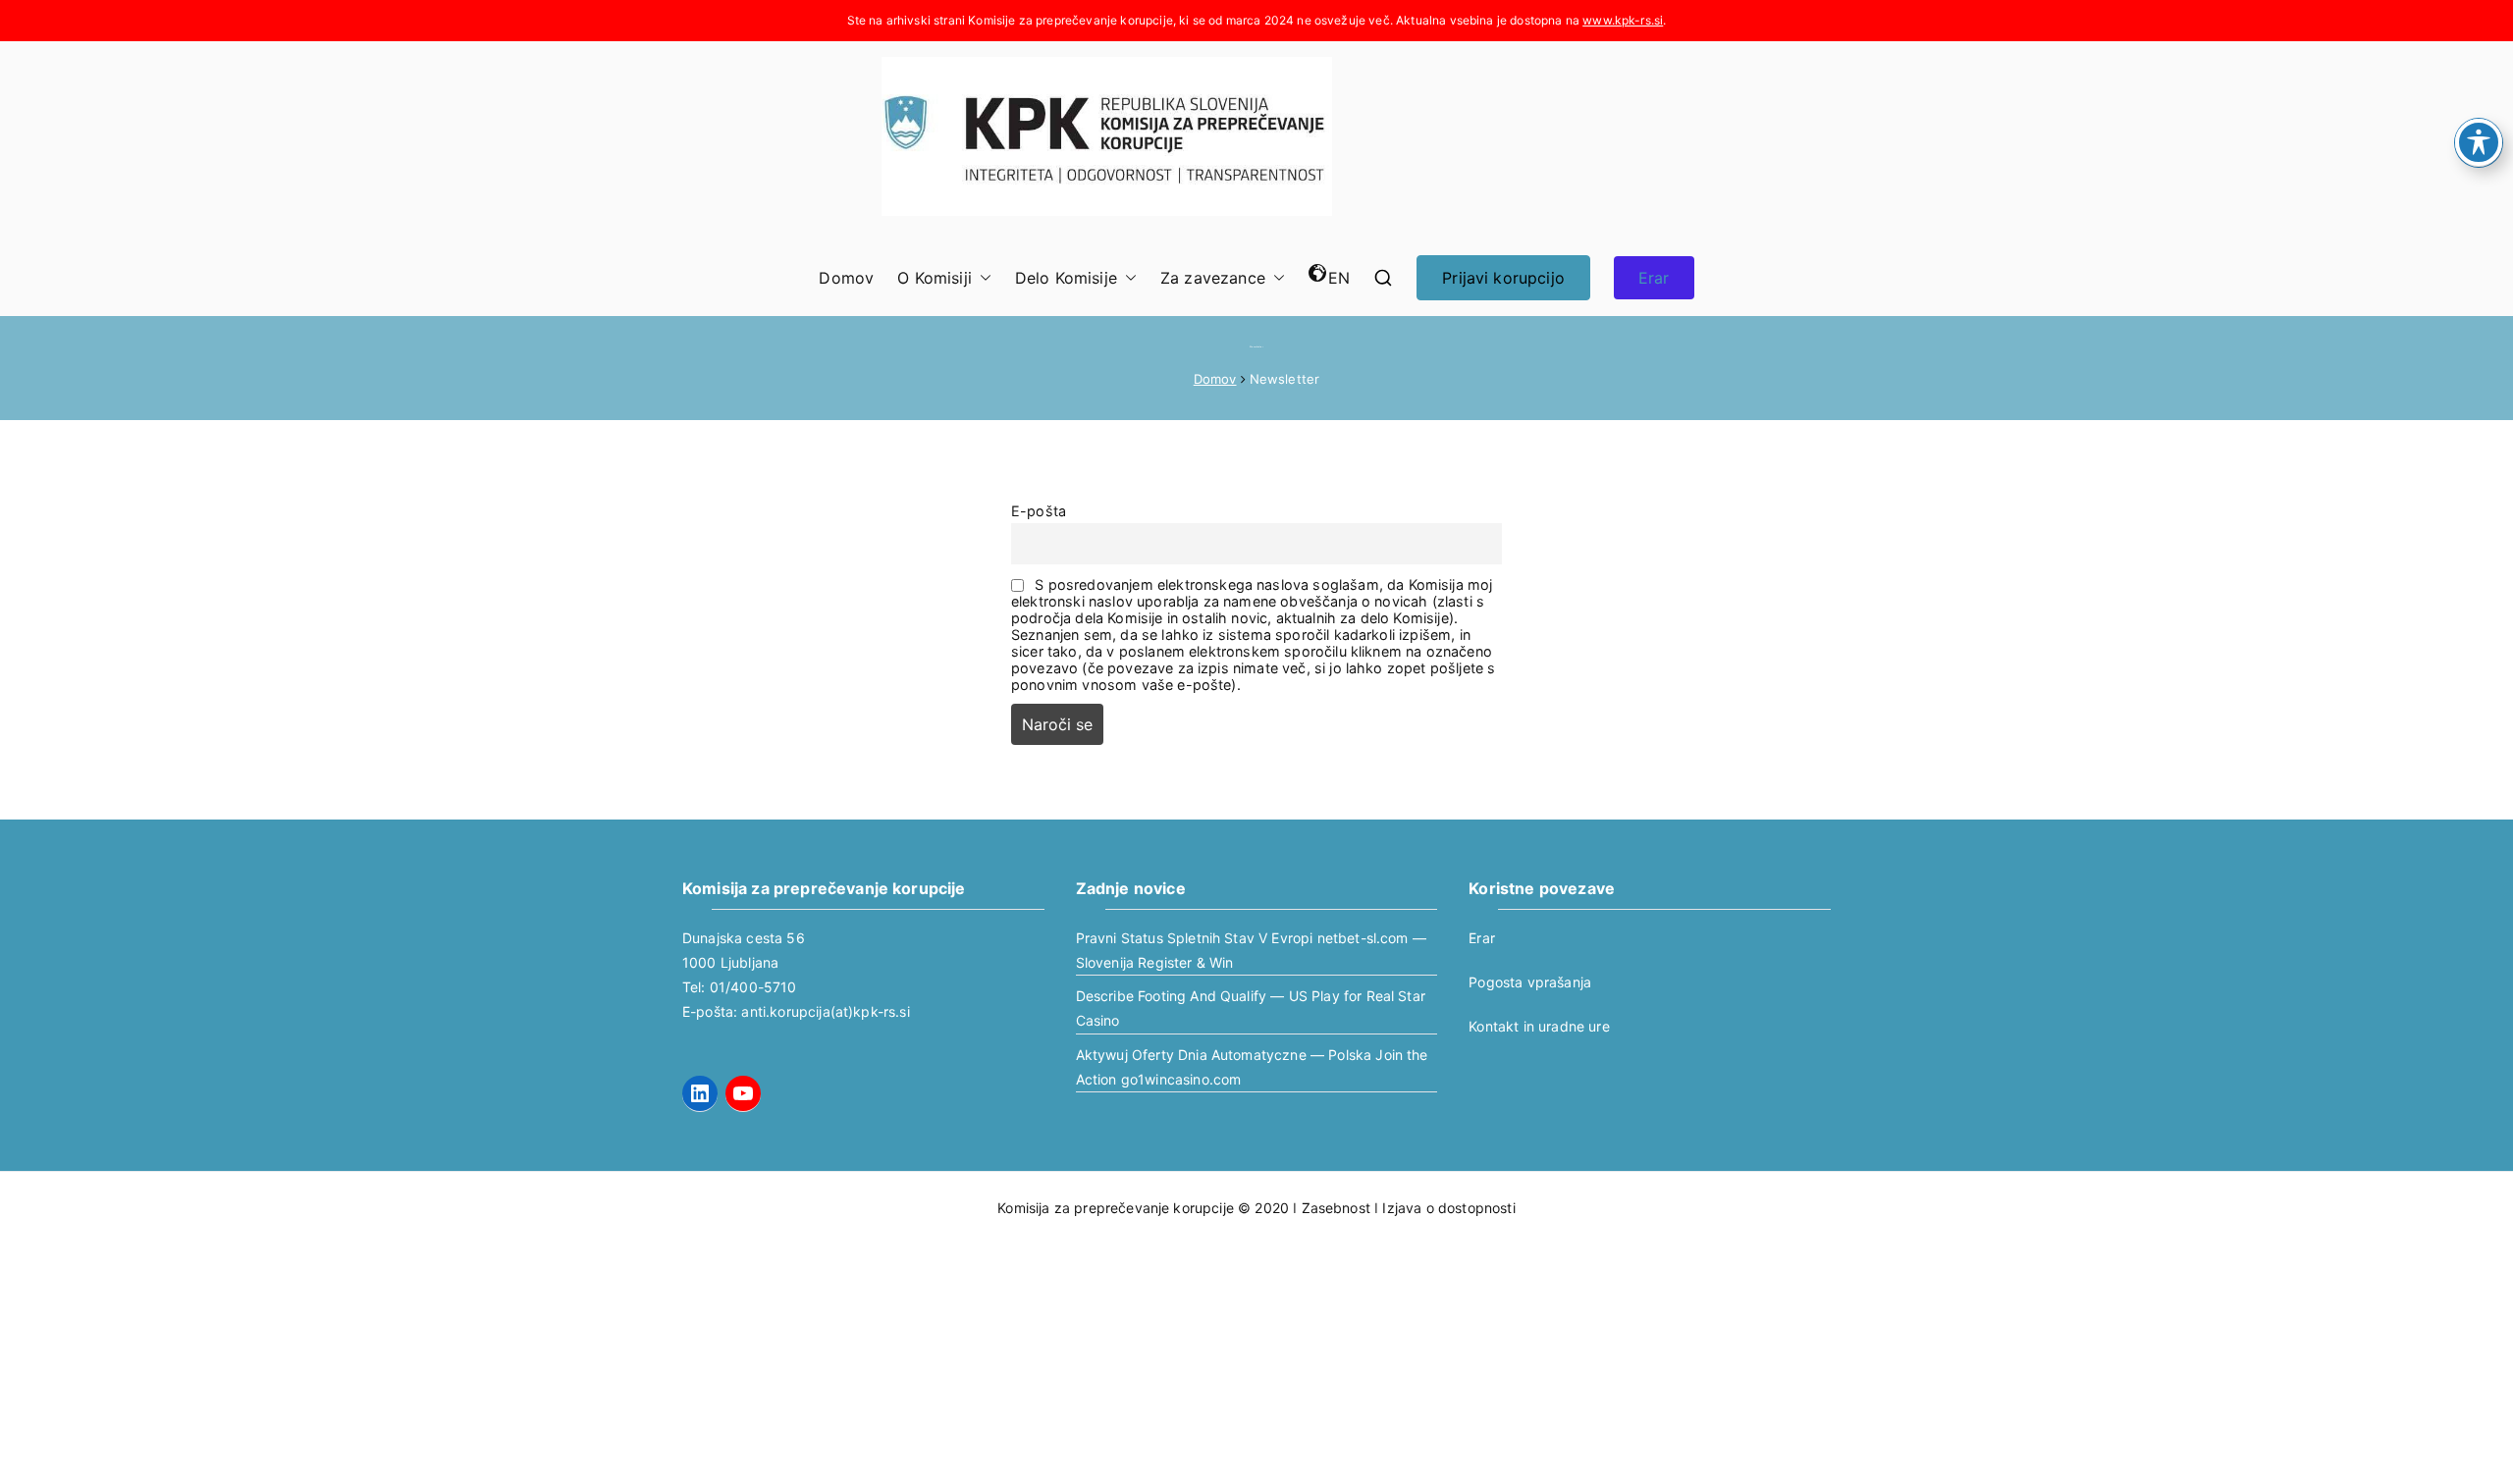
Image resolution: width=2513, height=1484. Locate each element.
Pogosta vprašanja (1530, 982)
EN (1339, 278)
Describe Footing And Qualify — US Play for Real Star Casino (1251, 1008)
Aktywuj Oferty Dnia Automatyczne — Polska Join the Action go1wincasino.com (1252, 1067)
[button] (982, 278)
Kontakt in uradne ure (1539, 1026)
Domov (846, 278)
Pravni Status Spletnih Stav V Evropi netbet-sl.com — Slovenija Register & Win (1251, 950)
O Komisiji (935, 278)
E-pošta (1039, 511)
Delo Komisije (1066, 278)
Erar (1654, 278)
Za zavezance (1213, 278)
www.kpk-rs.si (1623, 20)
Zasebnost (1336, 1208)
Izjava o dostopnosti (1448, 1208)
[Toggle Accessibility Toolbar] (2479, 142)
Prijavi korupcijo (1503, 278)
